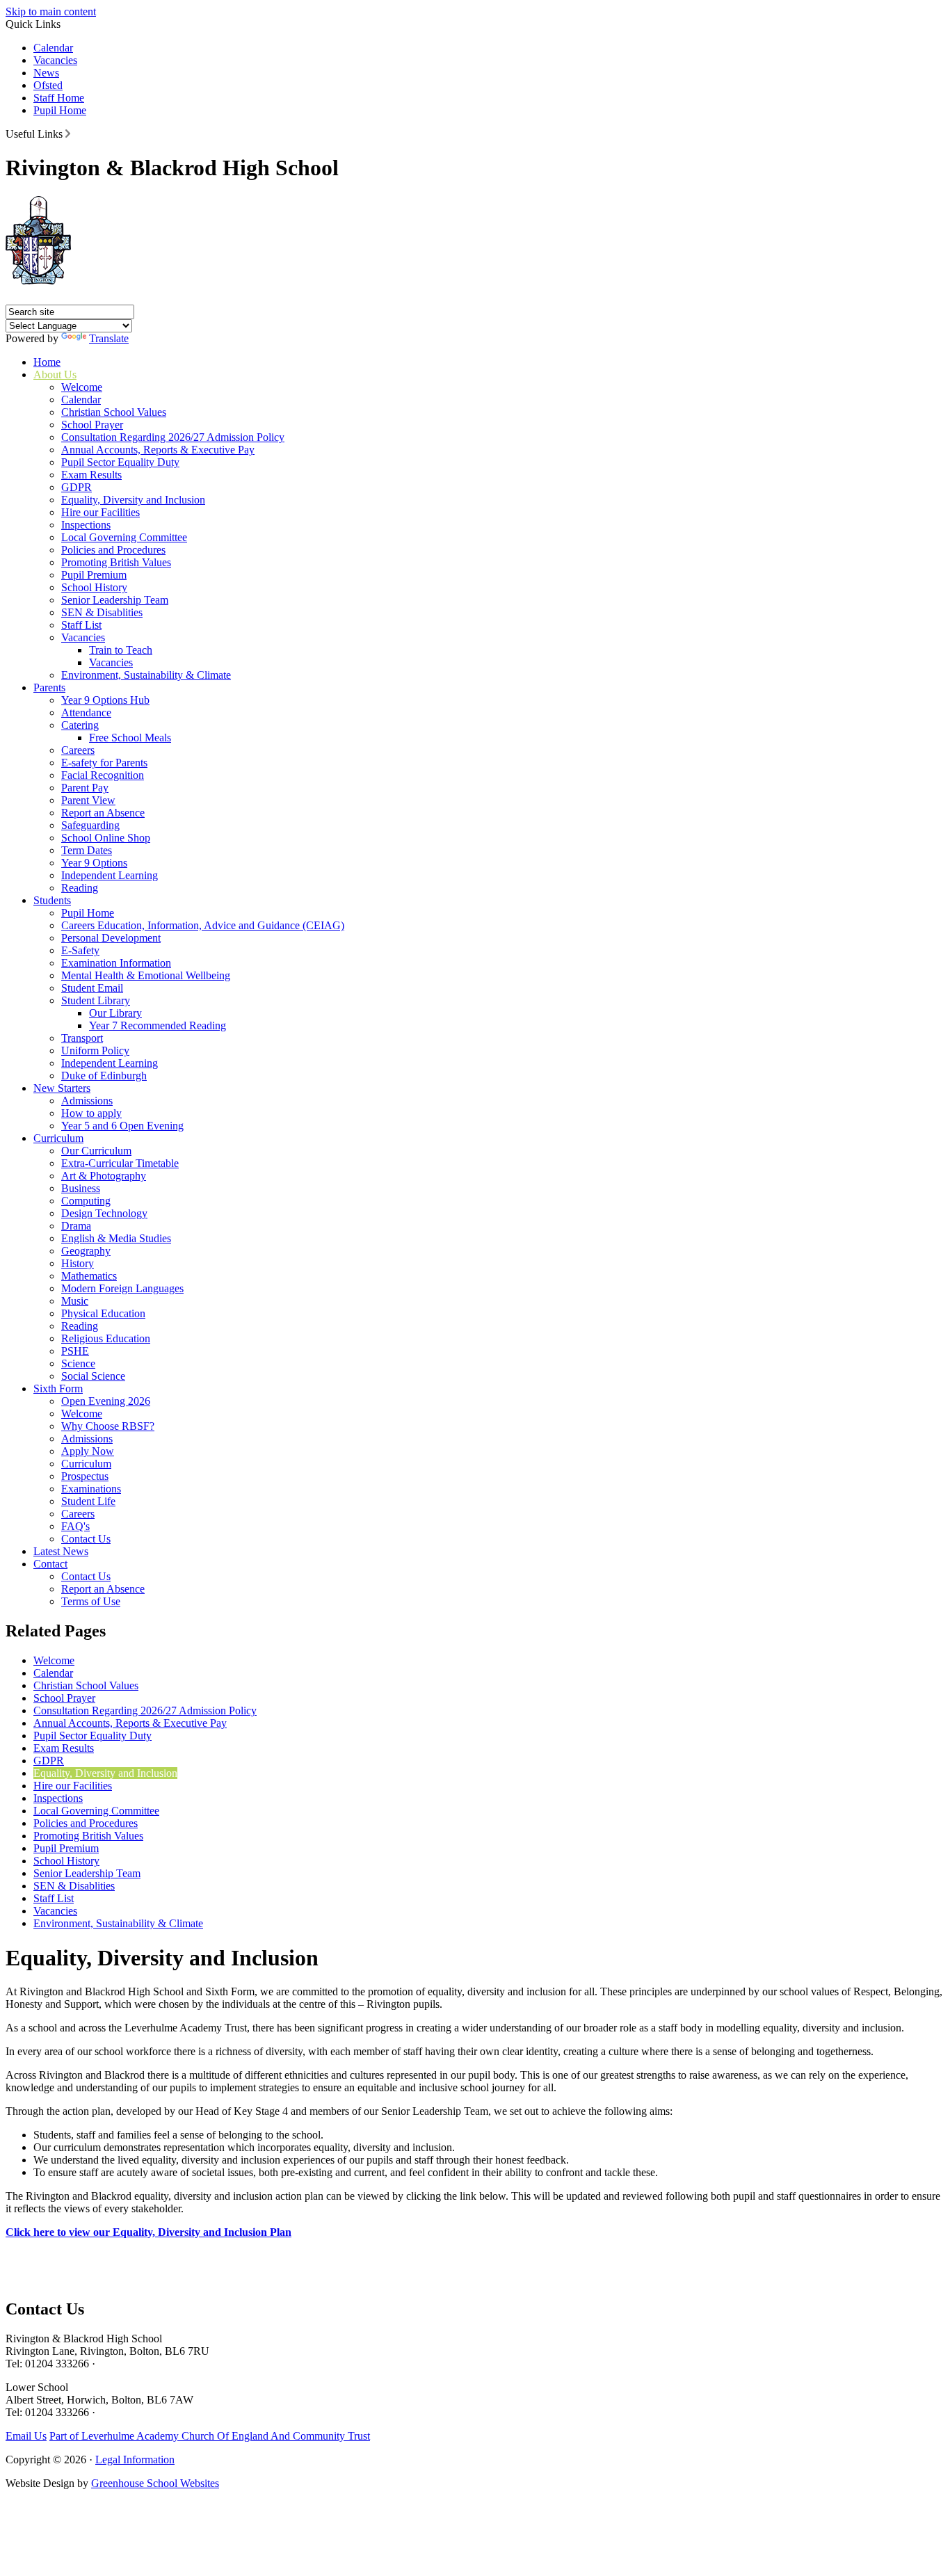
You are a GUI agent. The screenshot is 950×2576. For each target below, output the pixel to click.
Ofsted (48, 85)
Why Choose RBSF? (108, 1426)
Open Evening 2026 (106, 1401)
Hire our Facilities (100, 512)
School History (94, 587)
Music (75, 1301)
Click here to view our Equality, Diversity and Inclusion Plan (148, 2232)
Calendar (53, 48)
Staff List (81, 625)
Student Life (88, 1501)
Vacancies (55, 60)
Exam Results (91, 475)
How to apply (91, 1113)
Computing (86, 1201)
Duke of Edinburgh (104, 1076)
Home (47, 362)
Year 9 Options (94, 863)
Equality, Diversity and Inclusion (133, 500)
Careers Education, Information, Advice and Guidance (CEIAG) (203, 925)
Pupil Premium (94, 575)
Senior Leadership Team (115, 600)
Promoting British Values (116, 562)
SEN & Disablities (102, 612)
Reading (80, 888)
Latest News (61, 1551)
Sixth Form (58, 1388)
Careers (78, 750)
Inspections (86, 525)
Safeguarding (90, 825)
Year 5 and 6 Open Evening (122, 1126)
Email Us (26, 2436)
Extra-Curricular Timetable (120, 1163)
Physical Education (103, 1313)
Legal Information (135, 2460)
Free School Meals (130, 738)
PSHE (75, 1351)
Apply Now (88, 1451)
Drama (76, 1226)
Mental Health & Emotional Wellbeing (146, 975)
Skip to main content (51, 11)
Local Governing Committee (124, 537)
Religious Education (106, 1338)
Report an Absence (103, 813)
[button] (68, 134)
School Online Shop (106, 838)
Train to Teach (121, 650)
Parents (49, 687)
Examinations (91, 1489)
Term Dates (87, 850)
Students (52, 900)
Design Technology (104, 1213)
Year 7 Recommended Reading (158, 1025)
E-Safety (80, 950)
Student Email (92, 988)
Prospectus (85, 1476)
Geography (86, 1251)
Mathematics (89, 1276)
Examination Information (116, 963)
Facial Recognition (103, 775)
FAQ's (75, 1526)
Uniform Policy (95, 1050)
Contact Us (86, 1539)
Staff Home (59, 98)
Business (81, 1188)
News (46, 73)
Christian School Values (114, 412)
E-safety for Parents (104, 763)
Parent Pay (85, 788)
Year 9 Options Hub (105, 700)
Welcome (82, 387)
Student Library (96, 1000)
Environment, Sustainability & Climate (146, 675)
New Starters (62, 1088)
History (78, 1263)
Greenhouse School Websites (155, 2483)
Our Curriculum (96, 1151)
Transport (82, 1038)
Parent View (88, 800)
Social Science (93, 1376)
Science (78, 1363)
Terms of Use (91, 1601)
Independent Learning (110, 875)
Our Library (115, 1013)
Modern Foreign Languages (122, 1288)
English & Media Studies (116, 1238)
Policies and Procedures (113, 550)
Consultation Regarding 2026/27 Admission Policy (173, 437)
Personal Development (111, 938)
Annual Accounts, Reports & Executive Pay (158, 450)
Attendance (86, 713)
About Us (55, 375)
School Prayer (92, 425)
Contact (50, 1564)
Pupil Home (60, 110)
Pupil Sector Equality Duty (120, 462)
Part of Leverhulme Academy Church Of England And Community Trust (210, 2436)
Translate (109, 338)
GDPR (77, 487)
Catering (80, 725)
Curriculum (58, 1138)
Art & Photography (104, 1176)
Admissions (87, 1101)
